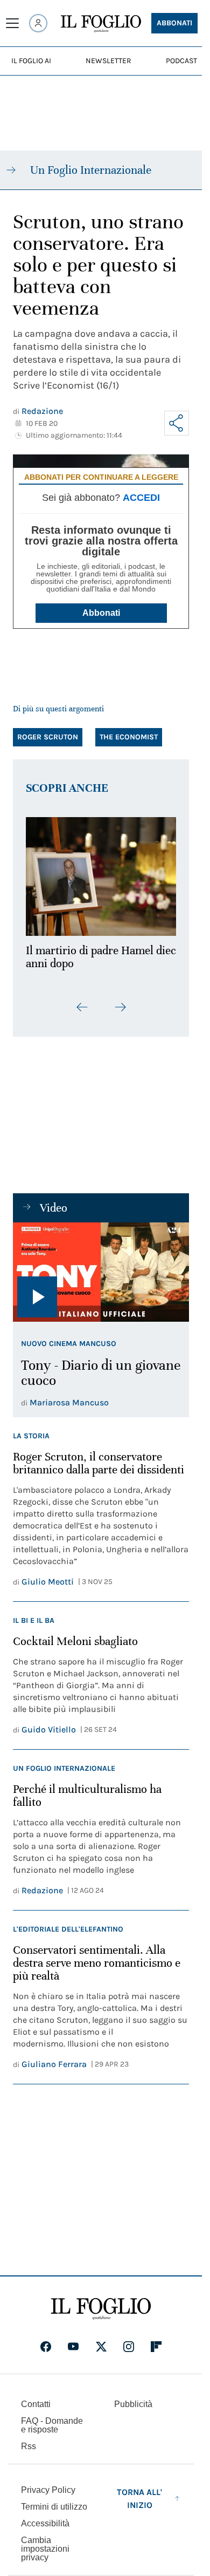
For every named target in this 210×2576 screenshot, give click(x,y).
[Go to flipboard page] (156, 2341)
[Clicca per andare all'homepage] (101, 2303)
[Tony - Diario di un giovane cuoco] (101, 1266)
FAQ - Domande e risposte (52, 2419)
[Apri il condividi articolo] (177, 423)
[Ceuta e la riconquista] (101, 874)
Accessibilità (45, 2517)
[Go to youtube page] (73, 2341)
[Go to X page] (101, 2341)
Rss (29, 2440)
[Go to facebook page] (46, 2341)
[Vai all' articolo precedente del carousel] (82, 1001)
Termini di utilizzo (54, 2501)
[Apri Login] (38, 23)
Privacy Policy (48, 2484)
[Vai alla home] (101, 24)
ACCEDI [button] (141, 498)
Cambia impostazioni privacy (45, 2543)
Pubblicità (133, 2398)
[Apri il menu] (12, 23)
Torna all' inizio (139, 2493)
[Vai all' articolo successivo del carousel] (120, 1001)
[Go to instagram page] (129, 2341)
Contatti (36, 2398)
